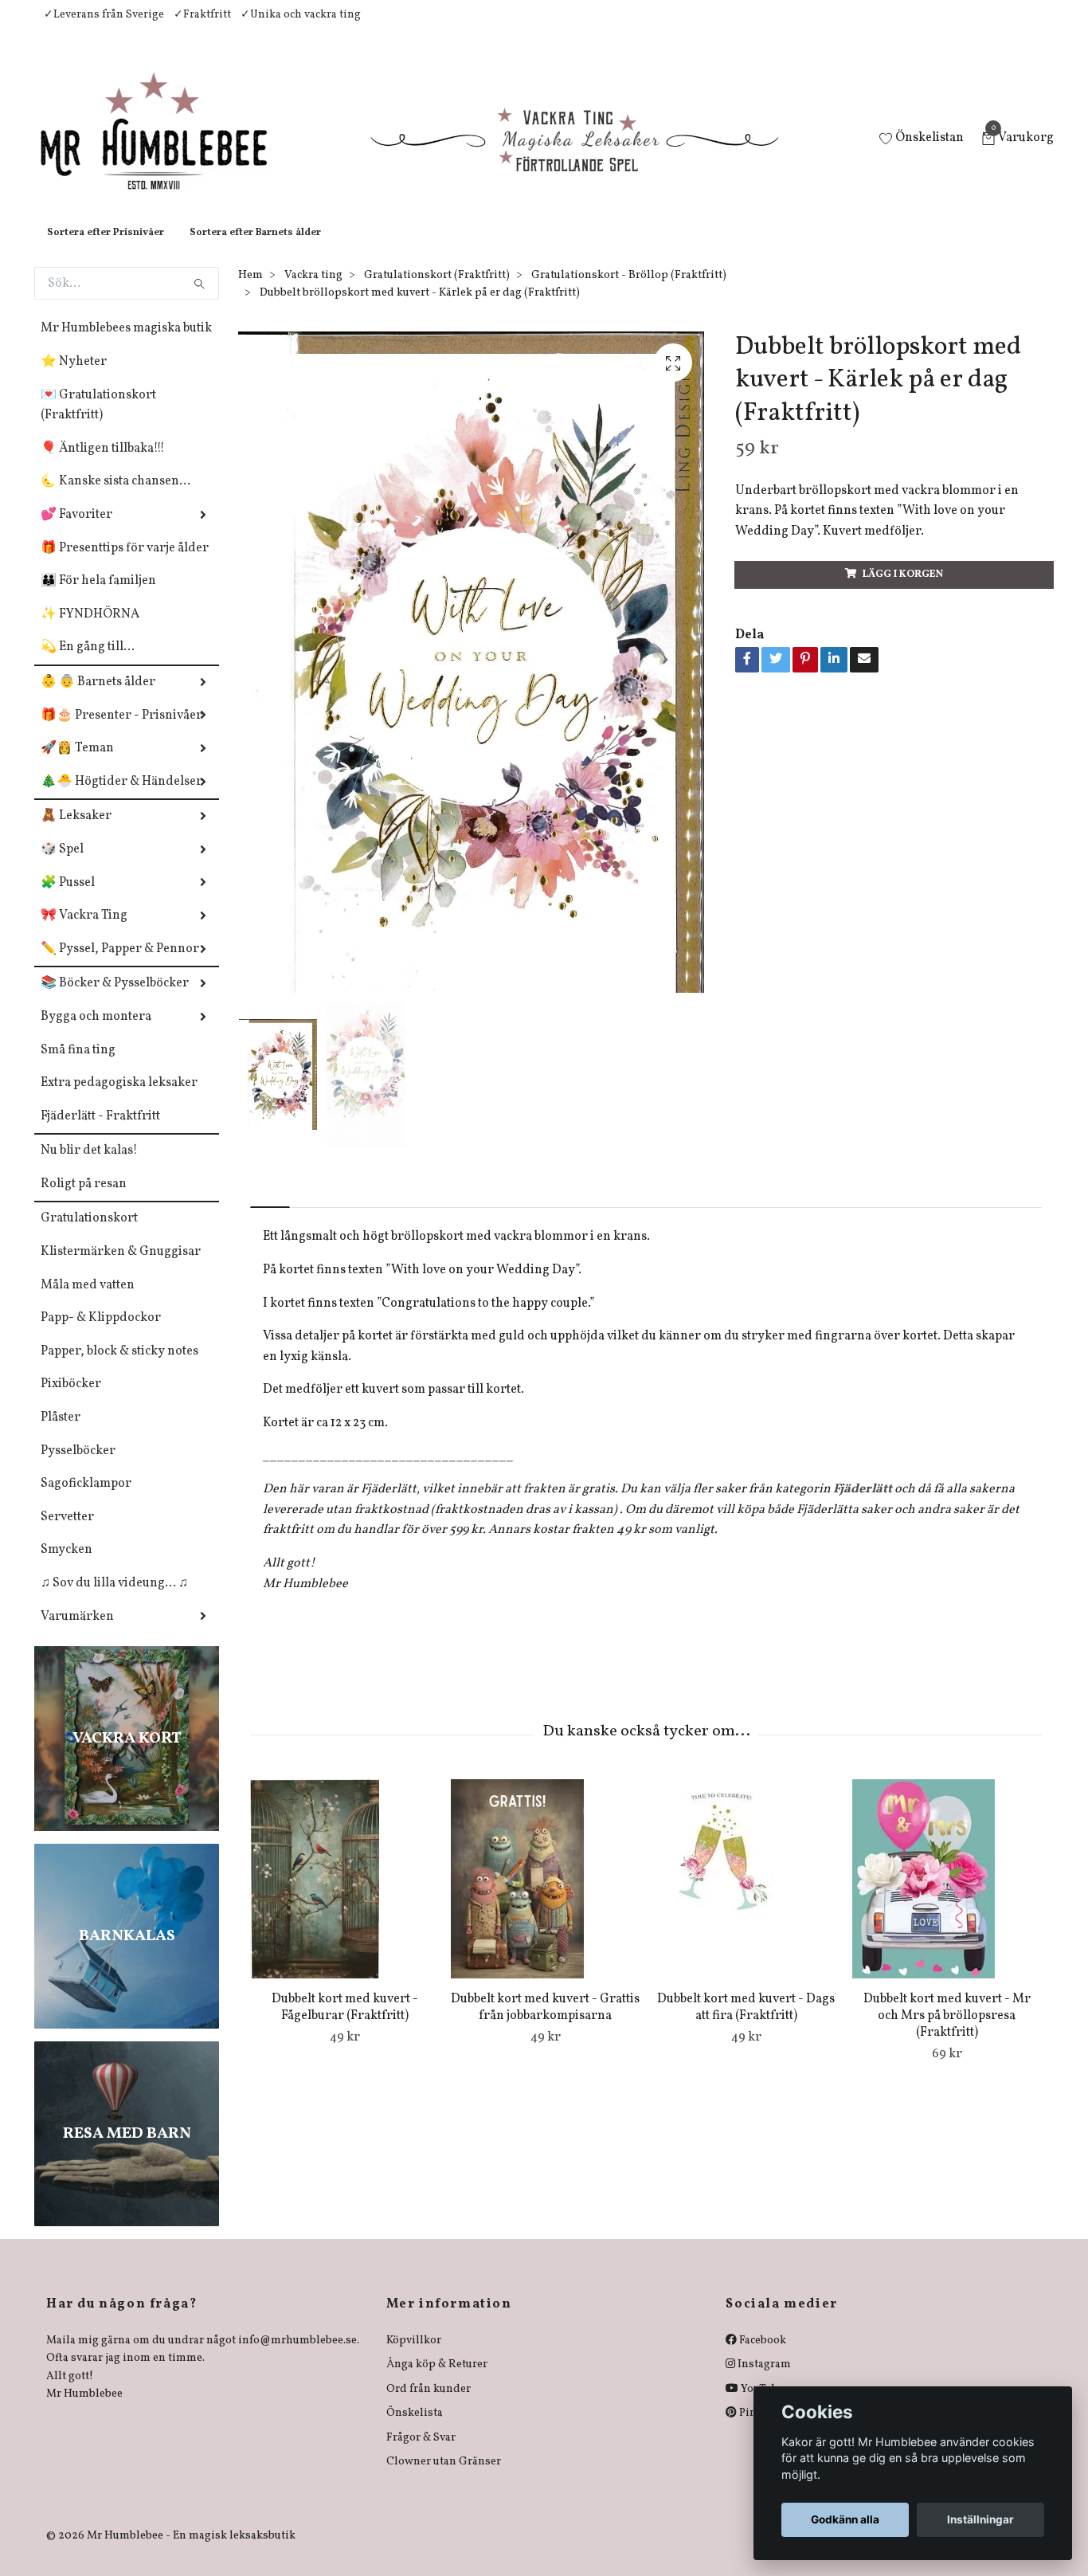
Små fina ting (78, 1066)
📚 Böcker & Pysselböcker (115, 999)
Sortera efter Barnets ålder (255, 249)
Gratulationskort (89, 1234)
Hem (250, 291)
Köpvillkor (414, 2356)
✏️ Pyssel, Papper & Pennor (120, 965)
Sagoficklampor (86, 1500)
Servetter (67, 1533)
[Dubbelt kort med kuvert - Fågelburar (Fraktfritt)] (344, 1895)
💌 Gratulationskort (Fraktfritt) (98, 421)
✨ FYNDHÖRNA (90, 630)
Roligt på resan (84, 1200)
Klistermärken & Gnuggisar (121, 1268)
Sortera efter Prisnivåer (106, 249)
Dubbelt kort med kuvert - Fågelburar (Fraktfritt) (345, 2023)
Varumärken (77, 1633)
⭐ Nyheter (74, 378)
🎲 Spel (62, 865)
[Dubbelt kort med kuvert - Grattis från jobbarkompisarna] (545, 1895)
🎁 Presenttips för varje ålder (125, 564)
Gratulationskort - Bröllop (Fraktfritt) (629, 291)
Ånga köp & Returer (437, 2380)
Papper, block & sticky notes (119, 1367)
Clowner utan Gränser (444, 2478)
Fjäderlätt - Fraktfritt (100, 1132)
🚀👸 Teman (77, 764)
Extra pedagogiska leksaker (119, 1099)
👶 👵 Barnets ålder (98, 698)
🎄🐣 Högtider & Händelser (121, 798)
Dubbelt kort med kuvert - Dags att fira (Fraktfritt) (746, 2023)
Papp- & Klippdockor (101, 1334)
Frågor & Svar (421, 2454)
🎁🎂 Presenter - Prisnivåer (121, 731)
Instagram (763, 2380)
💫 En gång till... (88, 663)
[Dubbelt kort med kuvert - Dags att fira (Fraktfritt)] (746, 1895)
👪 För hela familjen (98, 597)
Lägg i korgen (903, 590)
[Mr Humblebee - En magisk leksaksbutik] (167, 148)
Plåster (61, 1433)
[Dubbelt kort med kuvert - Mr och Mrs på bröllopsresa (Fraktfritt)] (947, 1895)
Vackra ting (313, 291)
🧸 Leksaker (76, 832)
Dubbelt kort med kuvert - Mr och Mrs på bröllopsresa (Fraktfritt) (947, 2032)
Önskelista (415, 2429)
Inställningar (980, 2519)
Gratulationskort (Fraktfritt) (437, 291)
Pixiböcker (71, 1400)
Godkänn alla (845, 2519)
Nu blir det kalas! (89, 1166)
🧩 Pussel (68, 899)
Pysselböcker (78, 1467)
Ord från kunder (429, 2405)
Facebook (761, 2356)
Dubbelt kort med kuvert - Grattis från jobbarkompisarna (545, 2023)
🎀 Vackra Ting (84, 931)
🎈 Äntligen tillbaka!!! (103, 465)
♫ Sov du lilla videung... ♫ (114, 1599)
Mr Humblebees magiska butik (126, 344)
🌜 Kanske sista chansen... (115, 497)
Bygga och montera (96, 1033)
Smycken (67, 1566)
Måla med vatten (88, 1301)
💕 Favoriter (76, 531)
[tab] (270, 1210)
